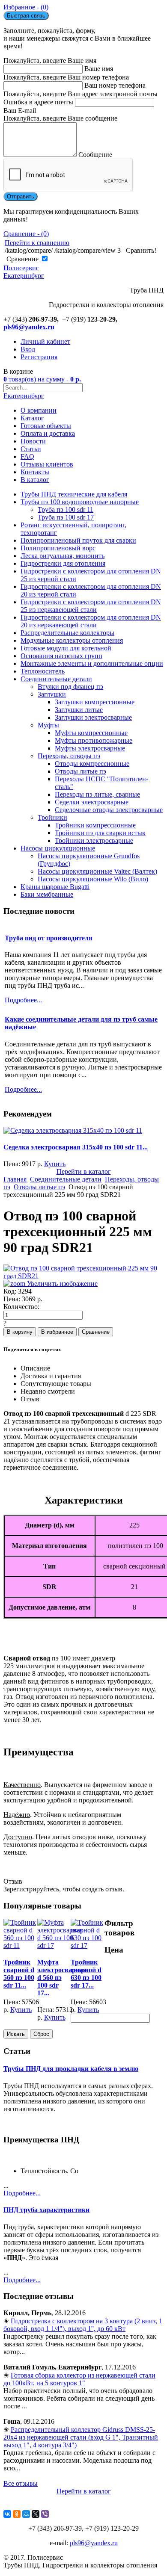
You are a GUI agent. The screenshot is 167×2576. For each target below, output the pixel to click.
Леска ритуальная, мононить (63, 556)
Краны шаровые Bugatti (55, 887)
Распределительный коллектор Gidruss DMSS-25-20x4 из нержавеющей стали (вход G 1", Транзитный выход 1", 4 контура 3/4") (81, 2437)
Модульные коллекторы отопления (72, 640)
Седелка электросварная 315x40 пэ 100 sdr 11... (76, 1147)
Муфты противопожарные (94, 740)
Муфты (48, 725)
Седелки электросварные (92, 802)
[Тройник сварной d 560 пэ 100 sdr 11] (20, 1945)
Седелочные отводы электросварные (109, 810)
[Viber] (45, 2514)
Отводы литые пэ (81, 771)
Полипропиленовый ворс (58, 548)
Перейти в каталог (84, 1171)
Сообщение (95, 155)
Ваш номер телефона (115, 85)
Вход (28, 349)
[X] (36, 2514)
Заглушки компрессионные (95, 702)
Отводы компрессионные (92, 764)
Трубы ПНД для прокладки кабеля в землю (71, 2069)
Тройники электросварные (94, 840)
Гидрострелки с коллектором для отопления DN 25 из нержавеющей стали (91, 606)
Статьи (31, 449)
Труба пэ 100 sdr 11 (66, 510)
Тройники (52, 817)
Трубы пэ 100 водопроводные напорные (80, 502)
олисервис (24, 272)
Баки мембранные (47, 894)
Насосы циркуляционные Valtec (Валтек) (97, 871)
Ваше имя (99, 69)
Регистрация (39, 357)
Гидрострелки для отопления (63, 563)
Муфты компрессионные (91, 733)
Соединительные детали (56, 679)
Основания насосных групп (61, 656)
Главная (15, 1179)
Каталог (32, 418)
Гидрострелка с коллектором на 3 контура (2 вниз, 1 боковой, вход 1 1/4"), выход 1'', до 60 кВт (83, 2325)
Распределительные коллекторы (67, 633)
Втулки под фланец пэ (70, 687)
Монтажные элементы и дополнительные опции (92, 663)
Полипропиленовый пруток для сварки (78, 540)
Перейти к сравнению (37, 243)
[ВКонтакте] (7, 2514)
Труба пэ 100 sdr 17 (66, 517)
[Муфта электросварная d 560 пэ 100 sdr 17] (60, 1945)
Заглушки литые (79, 710)
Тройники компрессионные (95, 825)
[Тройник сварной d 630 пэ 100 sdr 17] (88, 1945)
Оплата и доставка (48, 433)
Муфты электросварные (90, 748)
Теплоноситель (43, 671)
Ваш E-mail (20, 111)
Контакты (35, 472)
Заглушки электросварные (93, 717)
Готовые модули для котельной (66, 648)
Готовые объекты (46, 426)
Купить (55, 1164)
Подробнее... (22, 2193)
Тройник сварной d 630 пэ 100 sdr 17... (86, 1974)
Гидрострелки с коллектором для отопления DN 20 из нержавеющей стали (91, 621)
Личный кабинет (45, 341)
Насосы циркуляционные (58, 848)
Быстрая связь (26, 16)
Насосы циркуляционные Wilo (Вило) (93, 879)
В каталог (35, 480)
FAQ (27, 456)
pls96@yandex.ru (29, 327)
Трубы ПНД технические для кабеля (74, 494)
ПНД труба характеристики (46, 2210)
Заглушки (52, 694)
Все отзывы (21, 2483)
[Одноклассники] (17, 2514)
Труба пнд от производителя (49, 938)
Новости (33, 441)
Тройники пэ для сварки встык (100, 833)
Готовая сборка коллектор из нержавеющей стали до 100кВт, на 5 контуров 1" (79, 2379)
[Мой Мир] (26, 2514)
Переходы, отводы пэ (69, 756)
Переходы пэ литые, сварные (97, 794)
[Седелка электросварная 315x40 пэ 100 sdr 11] (73, 1130)
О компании (39, 410)
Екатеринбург (24, 396)
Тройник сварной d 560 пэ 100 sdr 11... (19, 1974)
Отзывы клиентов (47, 464)
